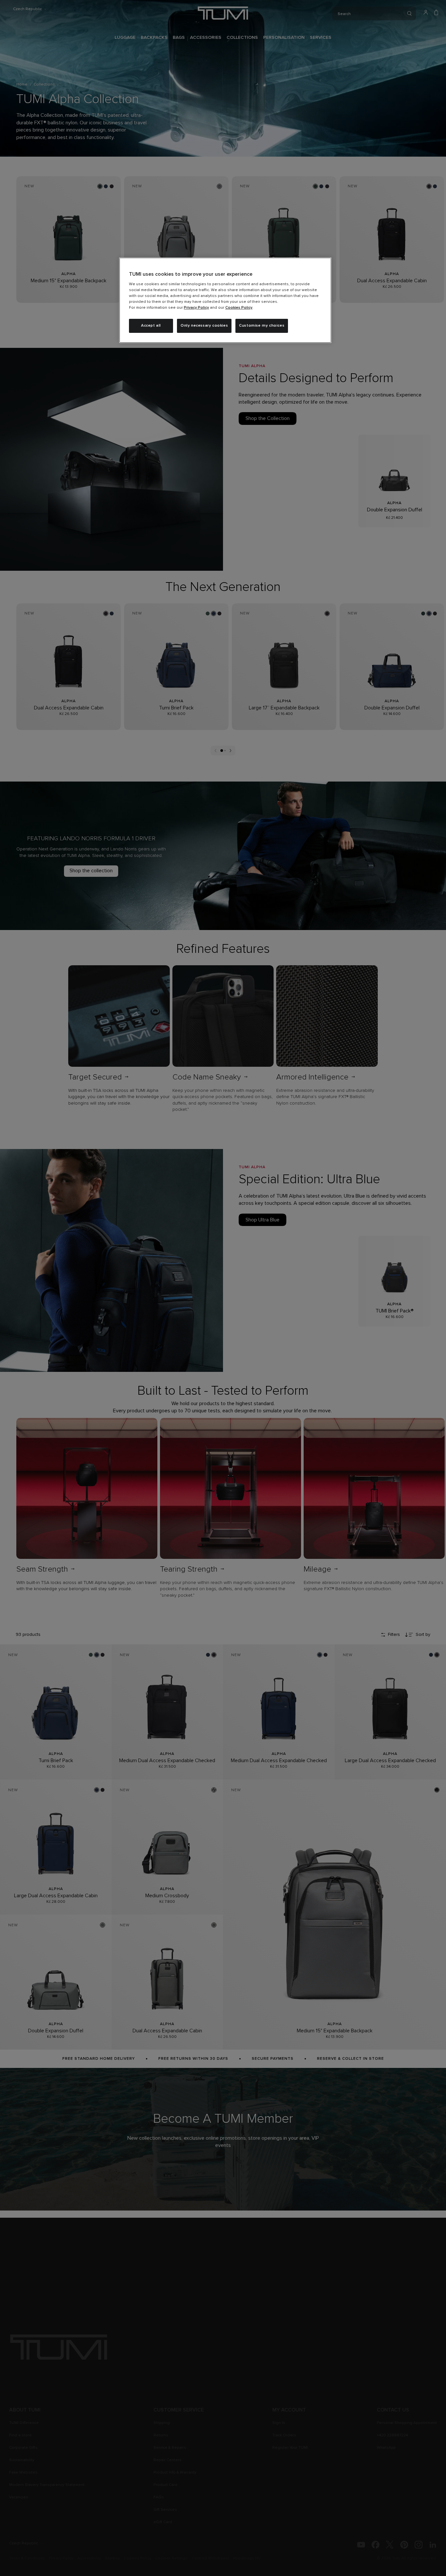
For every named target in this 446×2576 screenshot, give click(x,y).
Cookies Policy (239, 308)
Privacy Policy (196, 308)
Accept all (151, 326)
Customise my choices (262, 326)
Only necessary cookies (204, 326)
